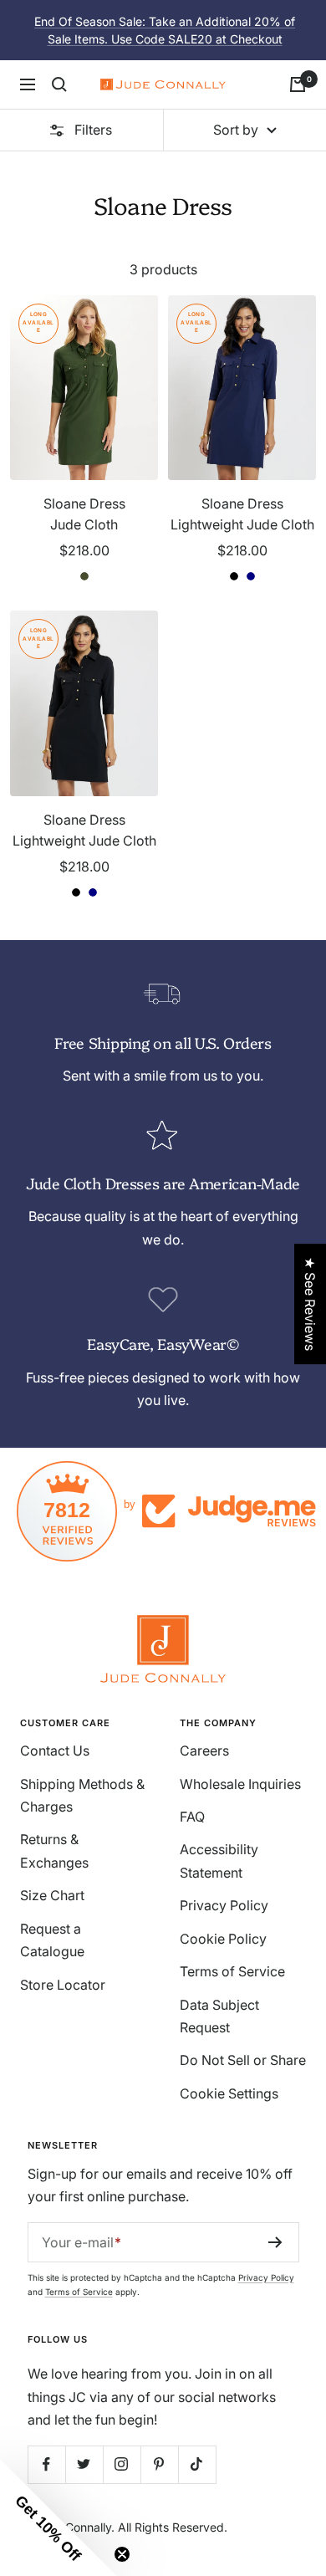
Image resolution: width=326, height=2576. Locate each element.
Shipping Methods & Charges (82, 1795)
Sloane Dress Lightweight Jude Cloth (242, 514)
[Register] (275, 2242)
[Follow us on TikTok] (197, 2464)
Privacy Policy (224, 1905)
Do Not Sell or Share (243, 2060)
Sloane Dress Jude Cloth (84, 514)
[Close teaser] (122, 2554)
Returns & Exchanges (54, 1850)
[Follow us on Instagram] (122, 2464)
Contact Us (55, 1751)
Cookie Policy (223, 1939)
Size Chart (52, 1895)
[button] (59, 2517)
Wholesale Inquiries (240, 1784)
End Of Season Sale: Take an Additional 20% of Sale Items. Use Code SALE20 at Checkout (165, 30)
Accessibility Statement (219, 1860)
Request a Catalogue (52, 1940)
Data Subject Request (219, 2016)
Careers (204, 1751)
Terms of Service (232, 1971)
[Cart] (298, 84)
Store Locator (63, 1985)
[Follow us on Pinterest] (159, 2464)
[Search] (59, 84)
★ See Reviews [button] (310, 1304)
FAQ (192, 1817)
